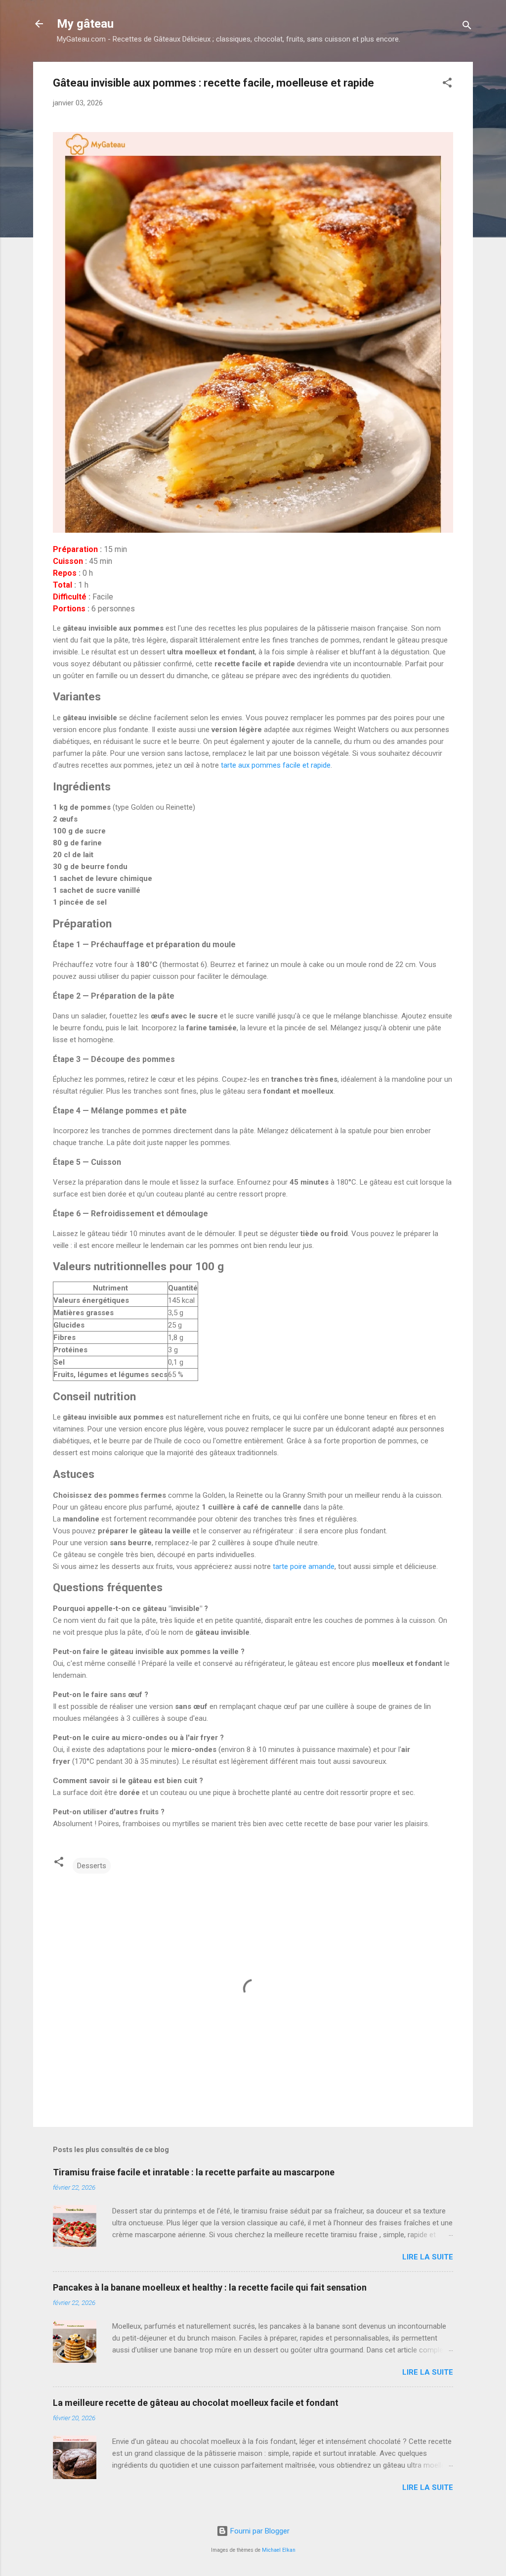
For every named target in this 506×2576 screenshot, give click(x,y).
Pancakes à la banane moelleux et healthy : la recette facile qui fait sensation (210, 2287)
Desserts (92, 1866)
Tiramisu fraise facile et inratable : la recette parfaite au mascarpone (194, 2172)
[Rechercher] (467, 27)
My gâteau (85, 24)
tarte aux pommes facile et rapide (276, 765)
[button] (447, 84)
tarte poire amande (304, 1566)
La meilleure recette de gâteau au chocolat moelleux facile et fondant (196, 2403)
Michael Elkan (279, 2550)
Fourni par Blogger (259, 2531)
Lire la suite (428, 2257)
